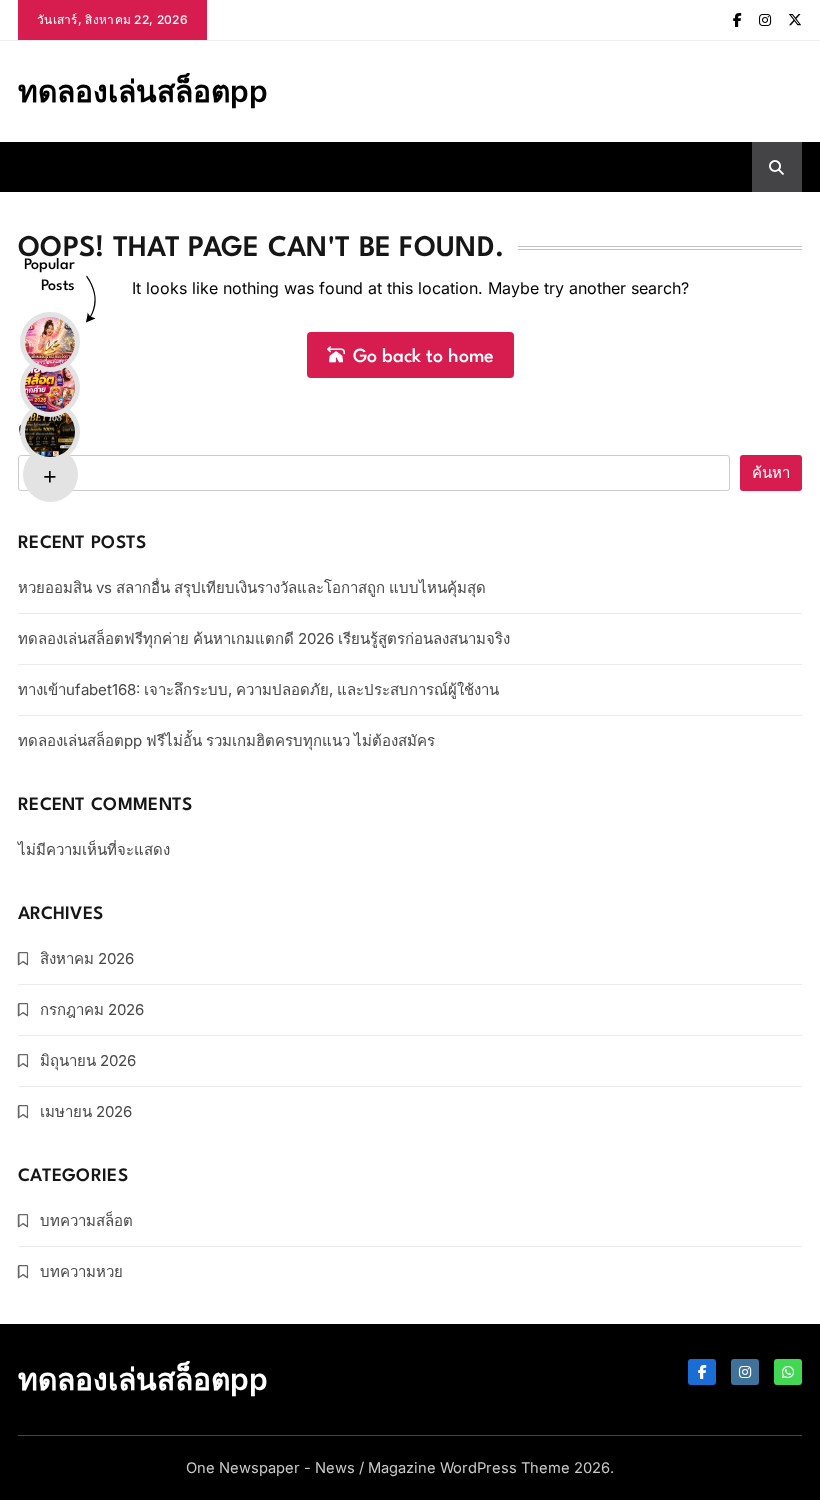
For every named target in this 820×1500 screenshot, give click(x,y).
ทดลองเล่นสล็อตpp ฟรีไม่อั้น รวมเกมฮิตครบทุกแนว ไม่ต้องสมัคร (226, 740)
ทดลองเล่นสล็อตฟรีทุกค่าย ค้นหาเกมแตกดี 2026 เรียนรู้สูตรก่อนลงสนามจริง (264, 638)
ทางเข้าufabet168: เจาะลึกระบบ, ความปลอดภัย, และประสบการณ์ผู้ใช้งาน (258, 689)
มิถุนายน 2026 (88, 1060)
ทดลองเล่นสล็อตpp (143, 91)
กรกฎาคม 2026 (92, 1009)
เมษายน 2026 (86, 1111)
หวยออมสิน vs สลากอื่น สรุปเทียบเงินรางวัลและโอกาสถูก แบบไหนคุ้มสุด (252, 587)
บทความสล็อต (86, 1220)
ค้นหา (43, 430)
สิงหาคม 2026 (87, 958)
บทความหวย (81, 1271)
